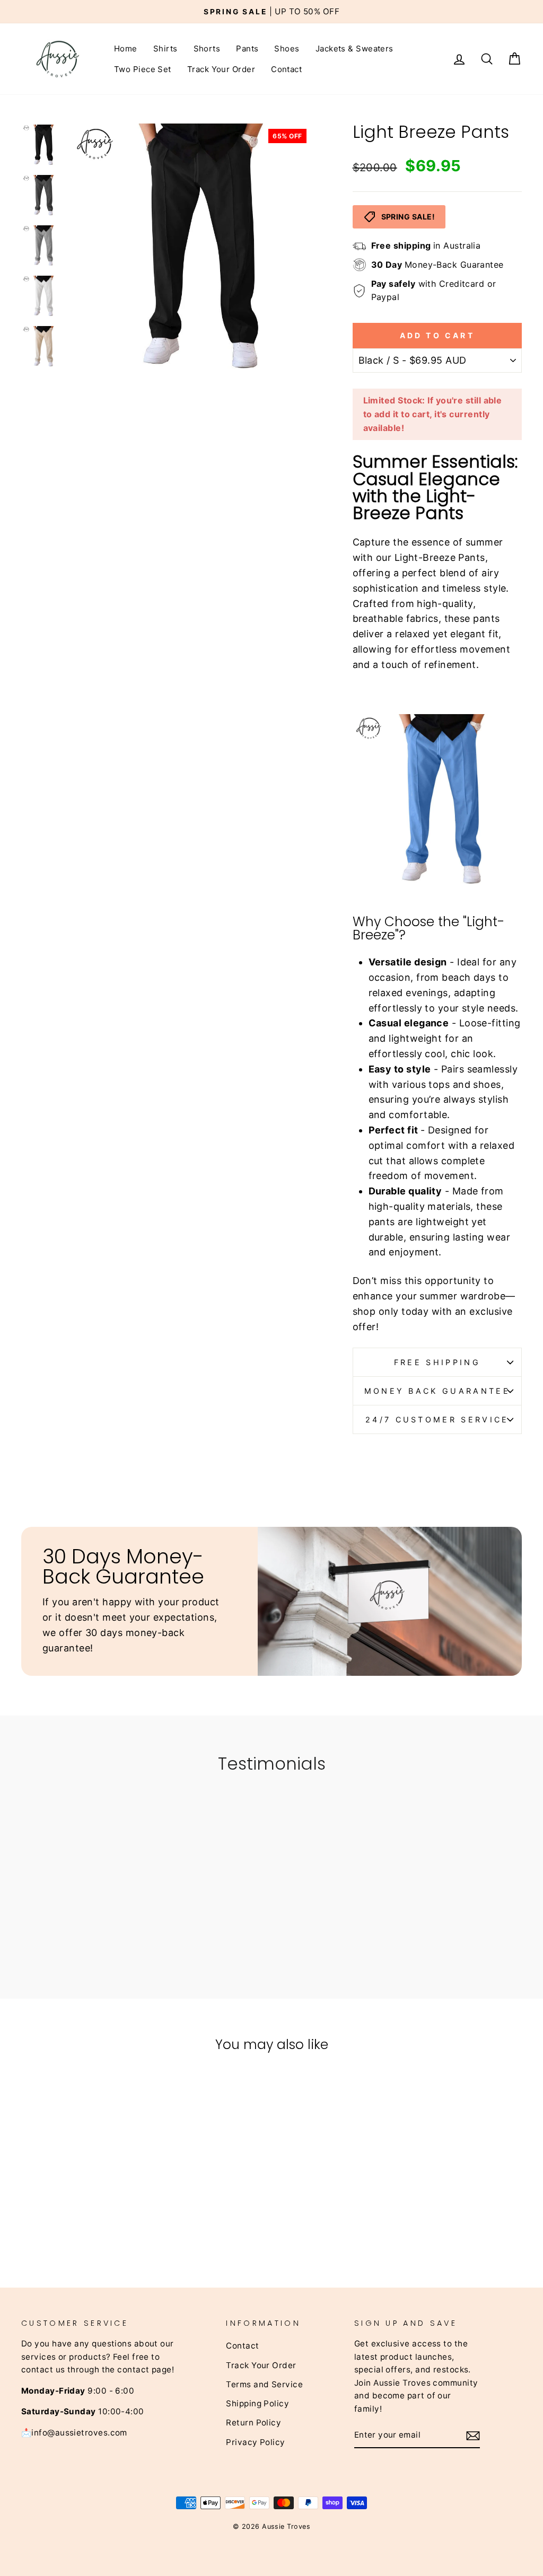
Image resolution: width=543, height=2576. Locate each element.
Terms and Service (264, 2384)
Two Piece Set (143, 69)
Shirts (165, 49)
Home (126, 49)
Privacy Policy (255, 2442)
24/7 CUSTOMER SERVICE (437, 1419)
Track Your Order (221, 69)
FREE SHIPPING (437, 1362)
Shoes (287, 49)
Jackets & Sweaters (354, 49)
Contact (286, 69)
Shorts (207, 49)
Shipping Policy (257, 2403)
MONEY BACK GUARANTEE (437, 1391)
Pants (247, 49)
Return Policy (253, 2423)
